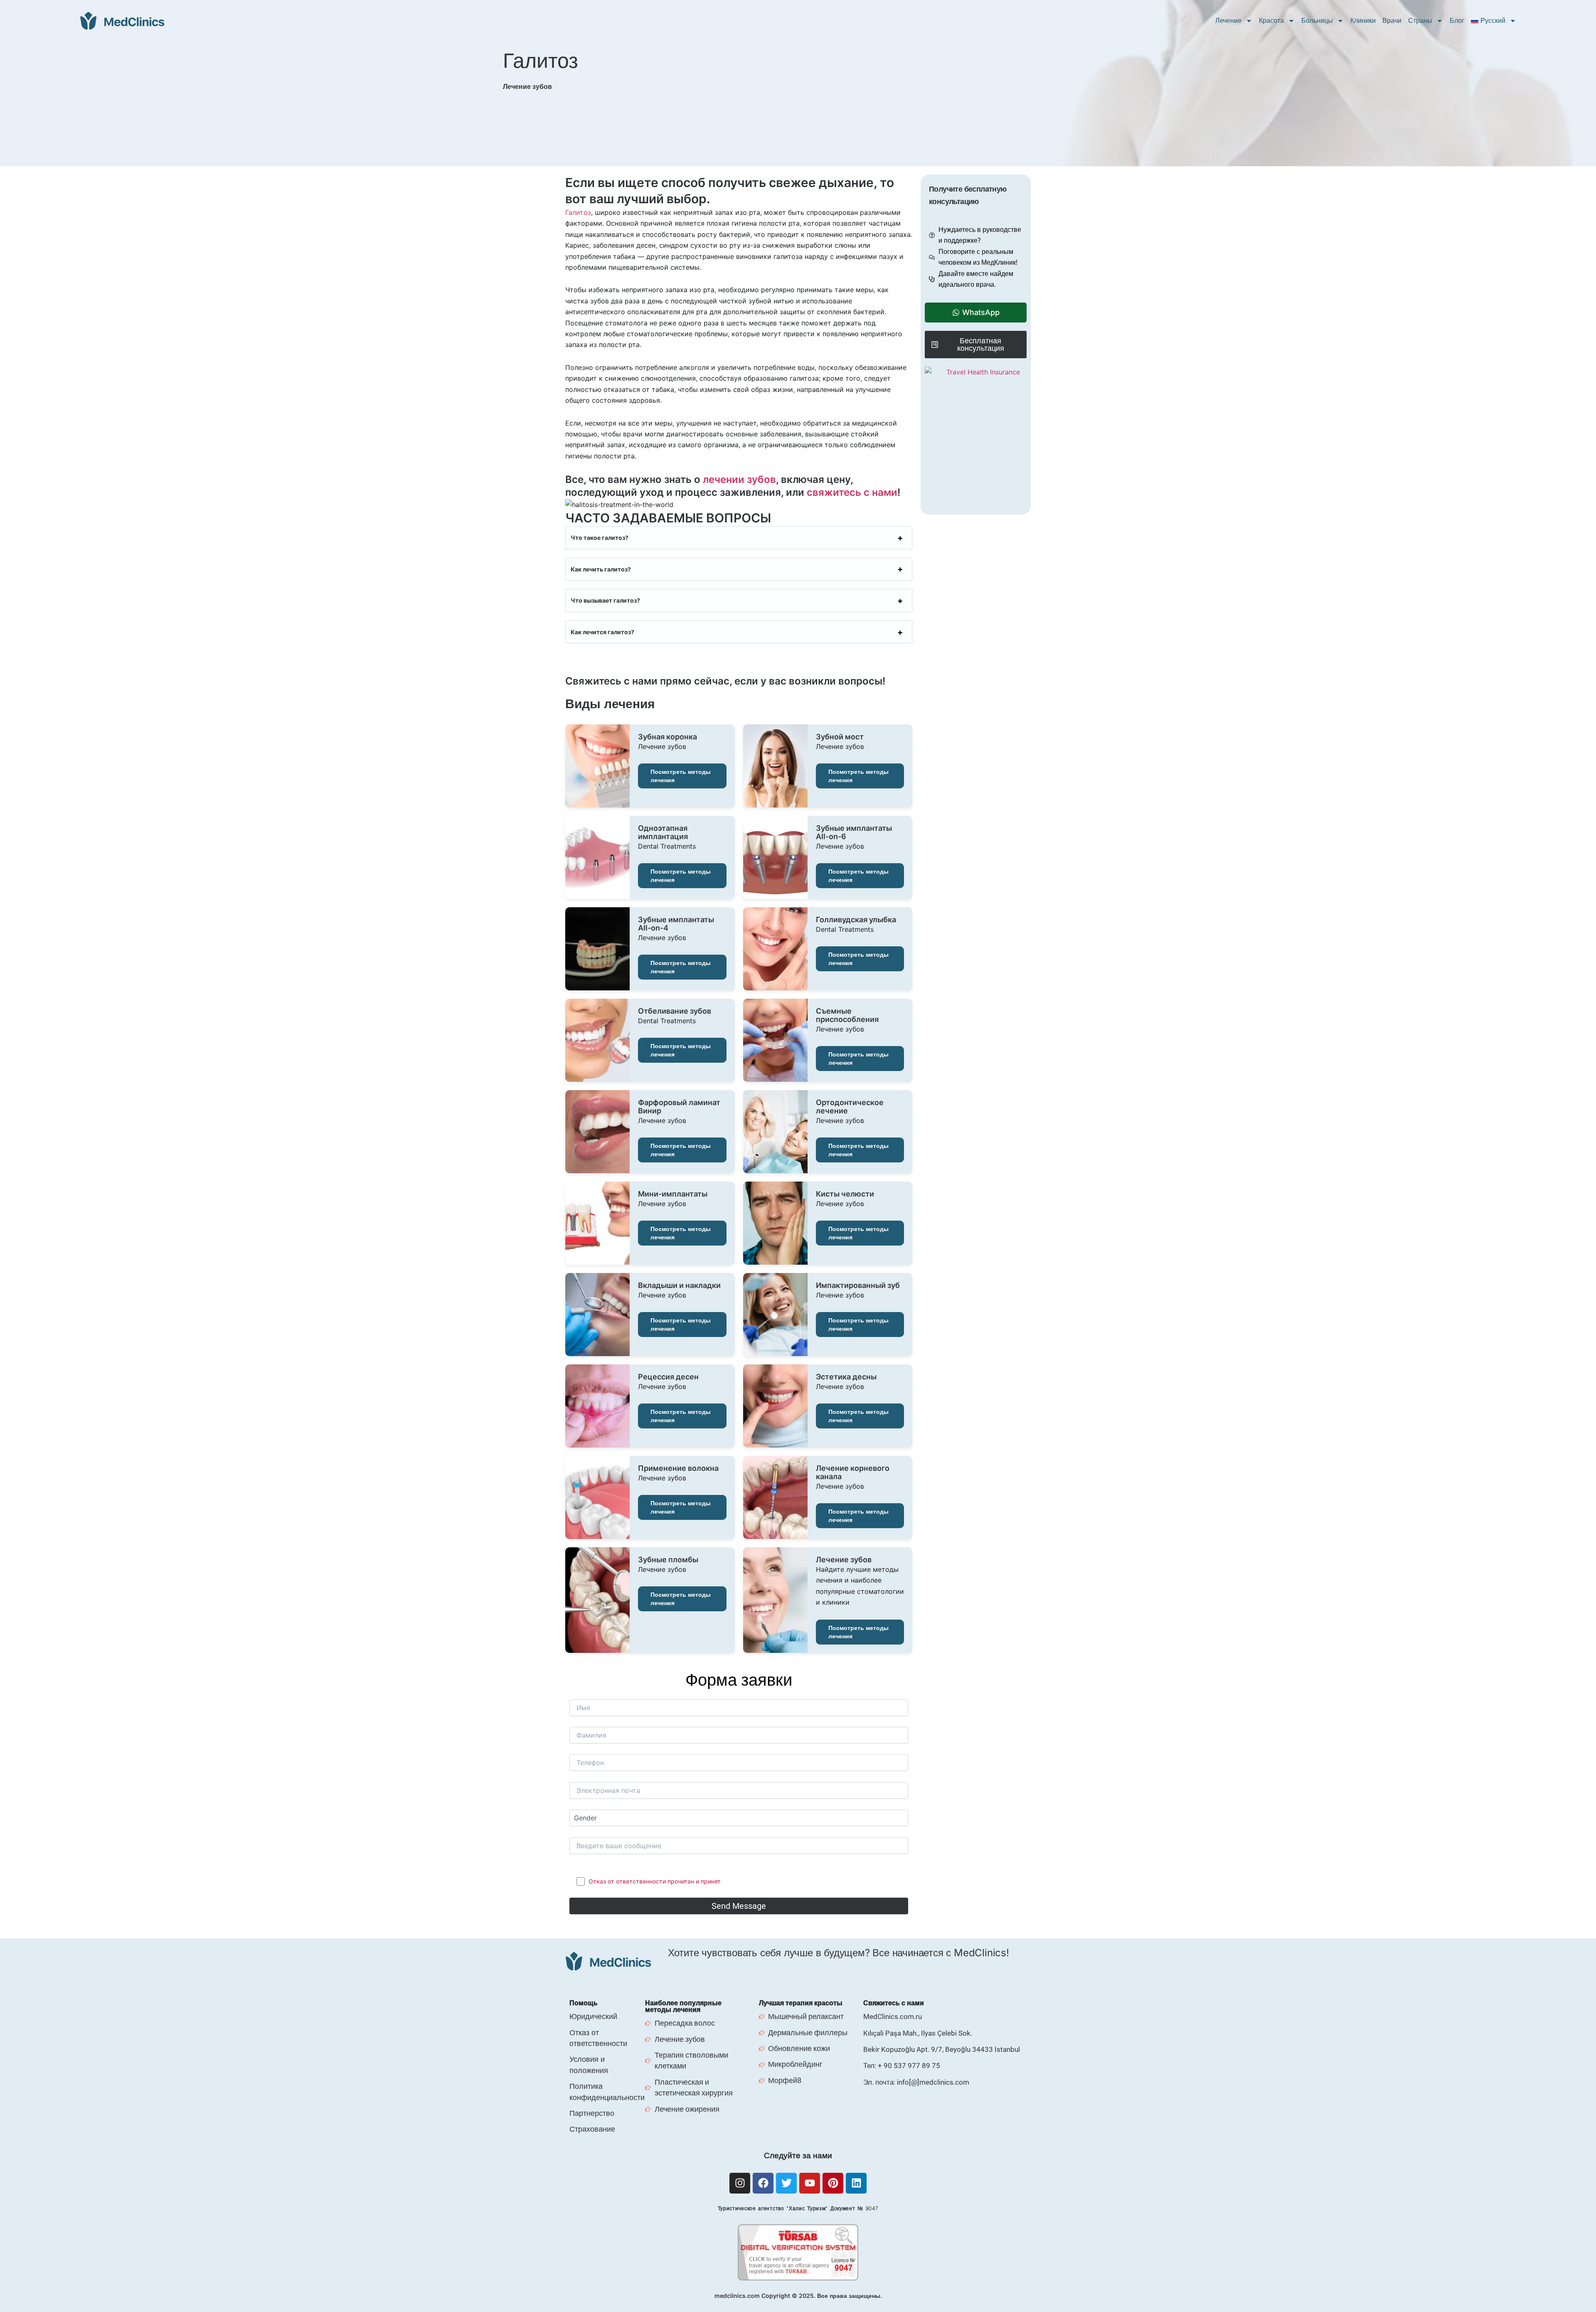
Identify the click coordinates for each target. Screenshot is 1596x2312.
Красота (1271, 21)
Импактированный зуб (858, 1285)
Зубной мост (840, 737)
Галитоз (578, 212)
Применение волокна (678, 1468)
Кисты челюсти (845, 1194)
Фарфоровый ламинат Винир (679, 1107)
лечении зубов (739, 479)
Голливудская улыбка (856, 920)
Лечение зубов (844, 1560)
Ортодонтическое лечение (850, 1107)
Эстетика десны (846, 1377)
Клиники (1363, 21)
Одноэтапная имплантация (663, 832)
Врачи (1392, 21)
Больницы (1317, 21)
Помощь (584, 2003)
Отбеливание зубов (675, 1011)
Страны (1420, 21)
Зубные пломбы (668, 1560)
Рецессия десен (668, 1377)
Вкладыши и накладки (679, 1285)
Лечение (1228, 21)
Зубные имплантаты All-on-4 (676, 924)
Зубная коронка (667, 737)
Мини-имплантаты (673, 1194)
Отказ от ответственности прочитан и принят (655, 1881)
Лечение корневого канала (853, 1472)
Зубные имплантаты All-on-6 (854, 832)
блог (1457, 21)
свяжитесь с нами (852, 492)
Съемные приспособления (847, 1015)
